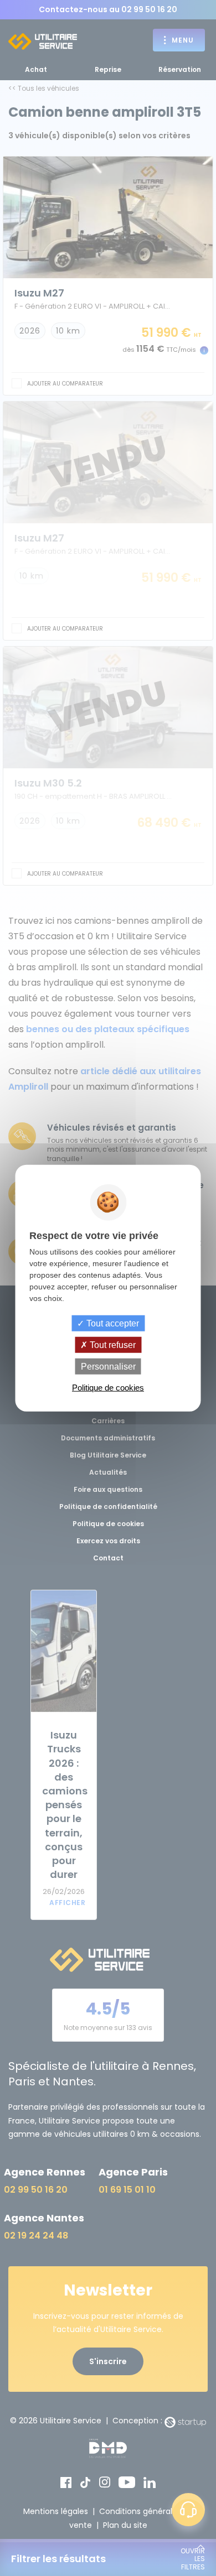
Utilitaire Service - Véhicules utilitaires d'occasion (43, 41)
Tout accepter (112, 1323)
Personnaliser (108, 1367)
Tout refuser (112, 1344)
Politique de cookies (108, 1388)
